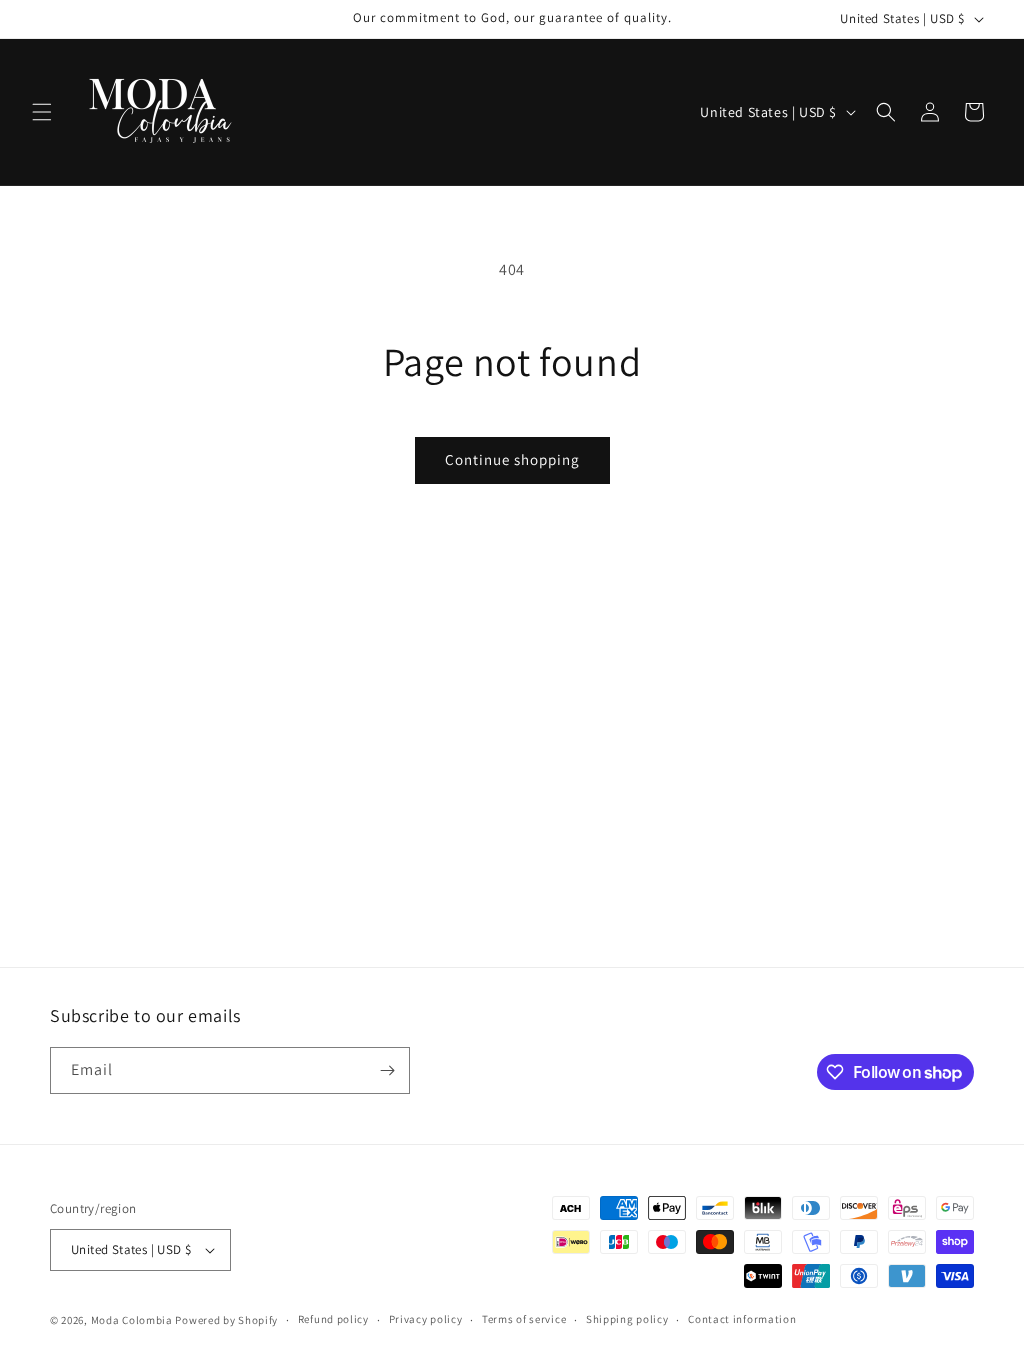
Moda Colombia (132, 1320)
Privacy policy (426, 1319)
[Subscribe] (387, 1070)
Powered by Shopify (226, 1320)
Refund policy (333, 1319)
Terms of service (524, 1319)
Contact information (742, 1319)
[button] (42, 112)
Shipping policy (627, 1319)
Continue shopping (512, 459)
